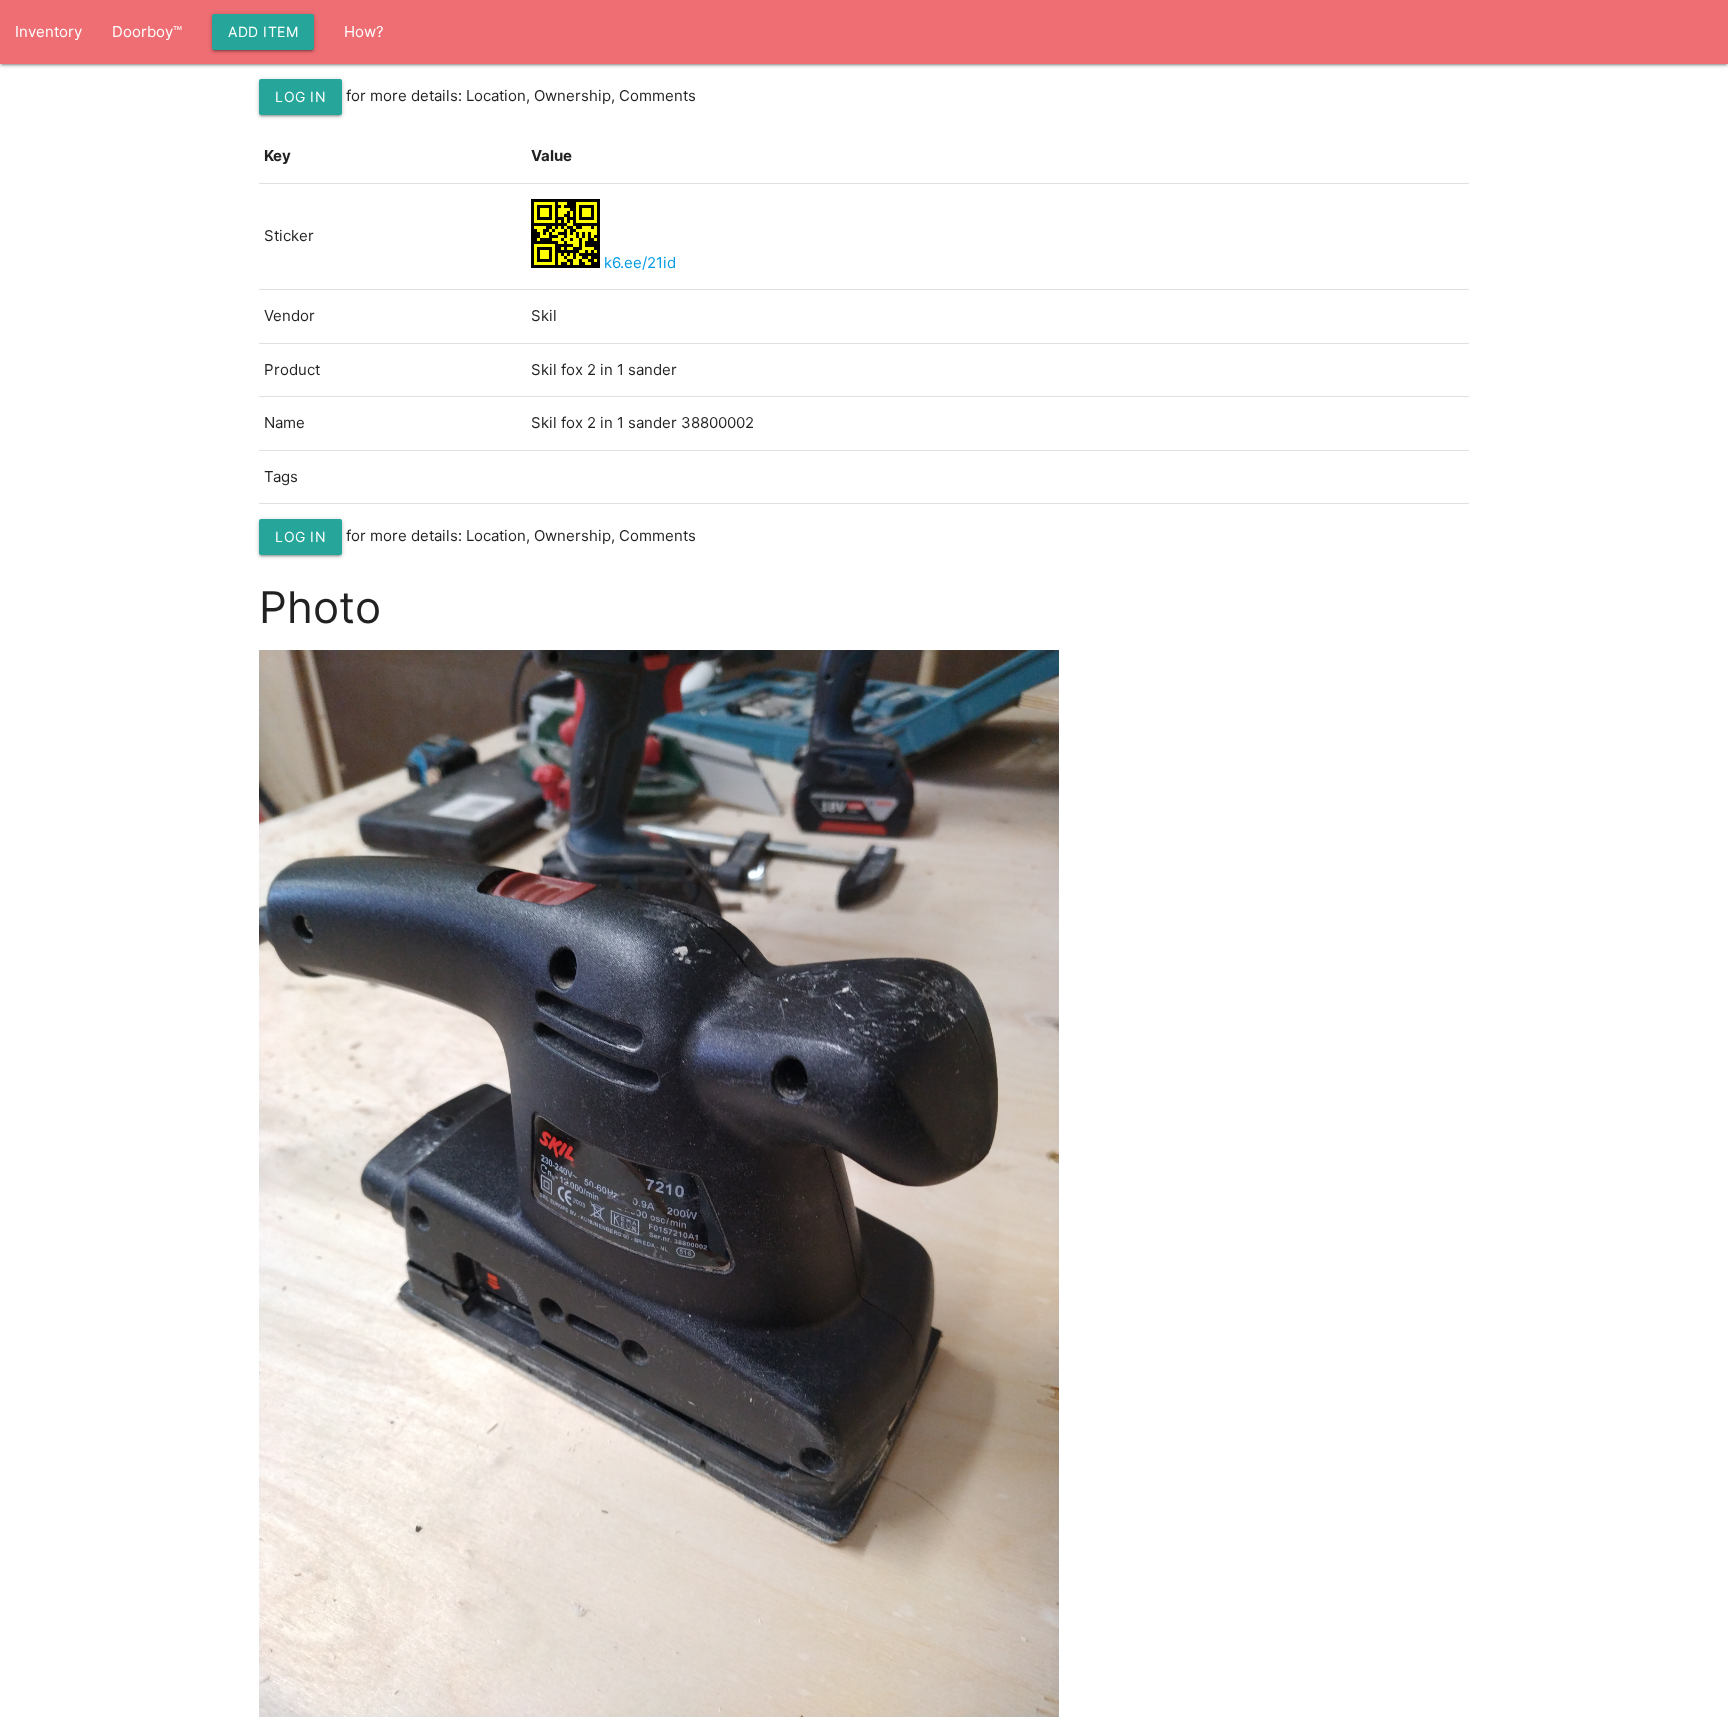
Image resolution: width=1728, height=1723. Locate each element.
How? (364, 31)
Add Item (263, 31)
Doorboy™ (147, 31)
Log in (300, 96)
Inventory (48, 31)
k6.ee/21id (640, 262)
